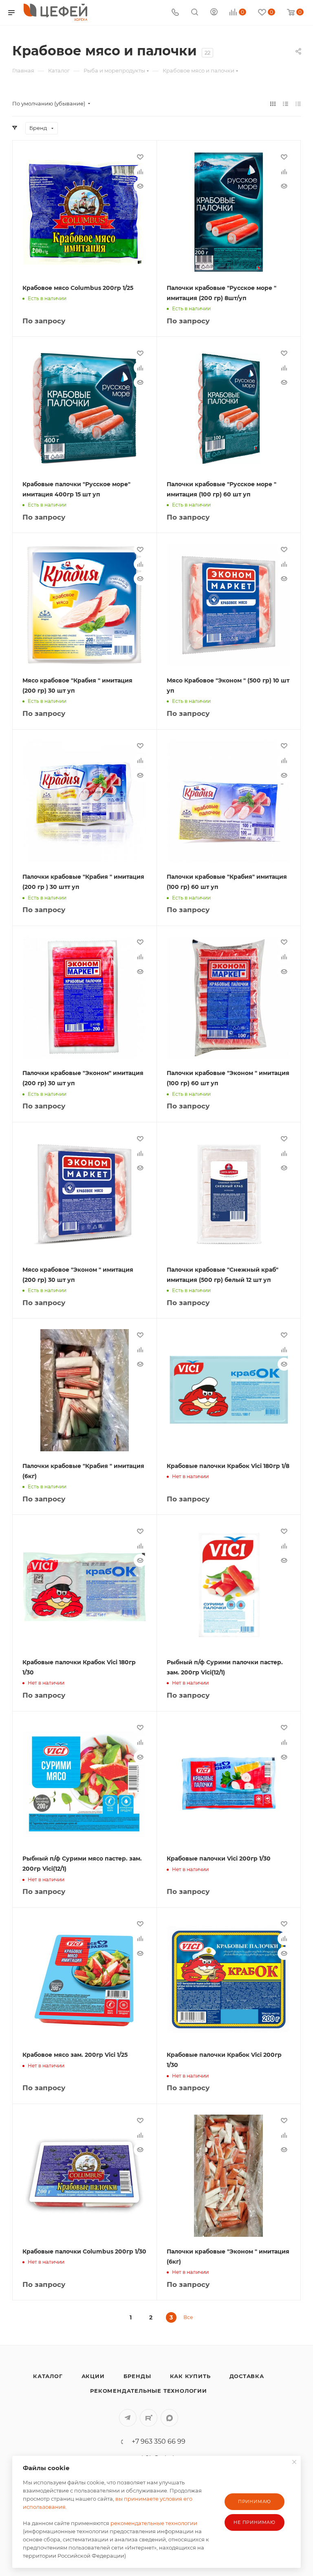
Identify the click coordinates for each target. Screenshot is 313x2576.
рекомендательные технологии (154, 2523)
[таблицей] (298, 104)
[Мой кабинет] (214, 13)
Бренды (137, 2376)
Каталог (48, 2376)
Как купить (190, 2376)
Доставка (247, 2376)
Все (188, 2317)
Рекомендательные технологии (149, 2391)
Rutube (149, 2418)
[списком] (285, 104)
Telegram (128, 2418)
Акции (93, 2376)
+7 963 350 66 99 (159, 2442)
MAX (169, 2418)
